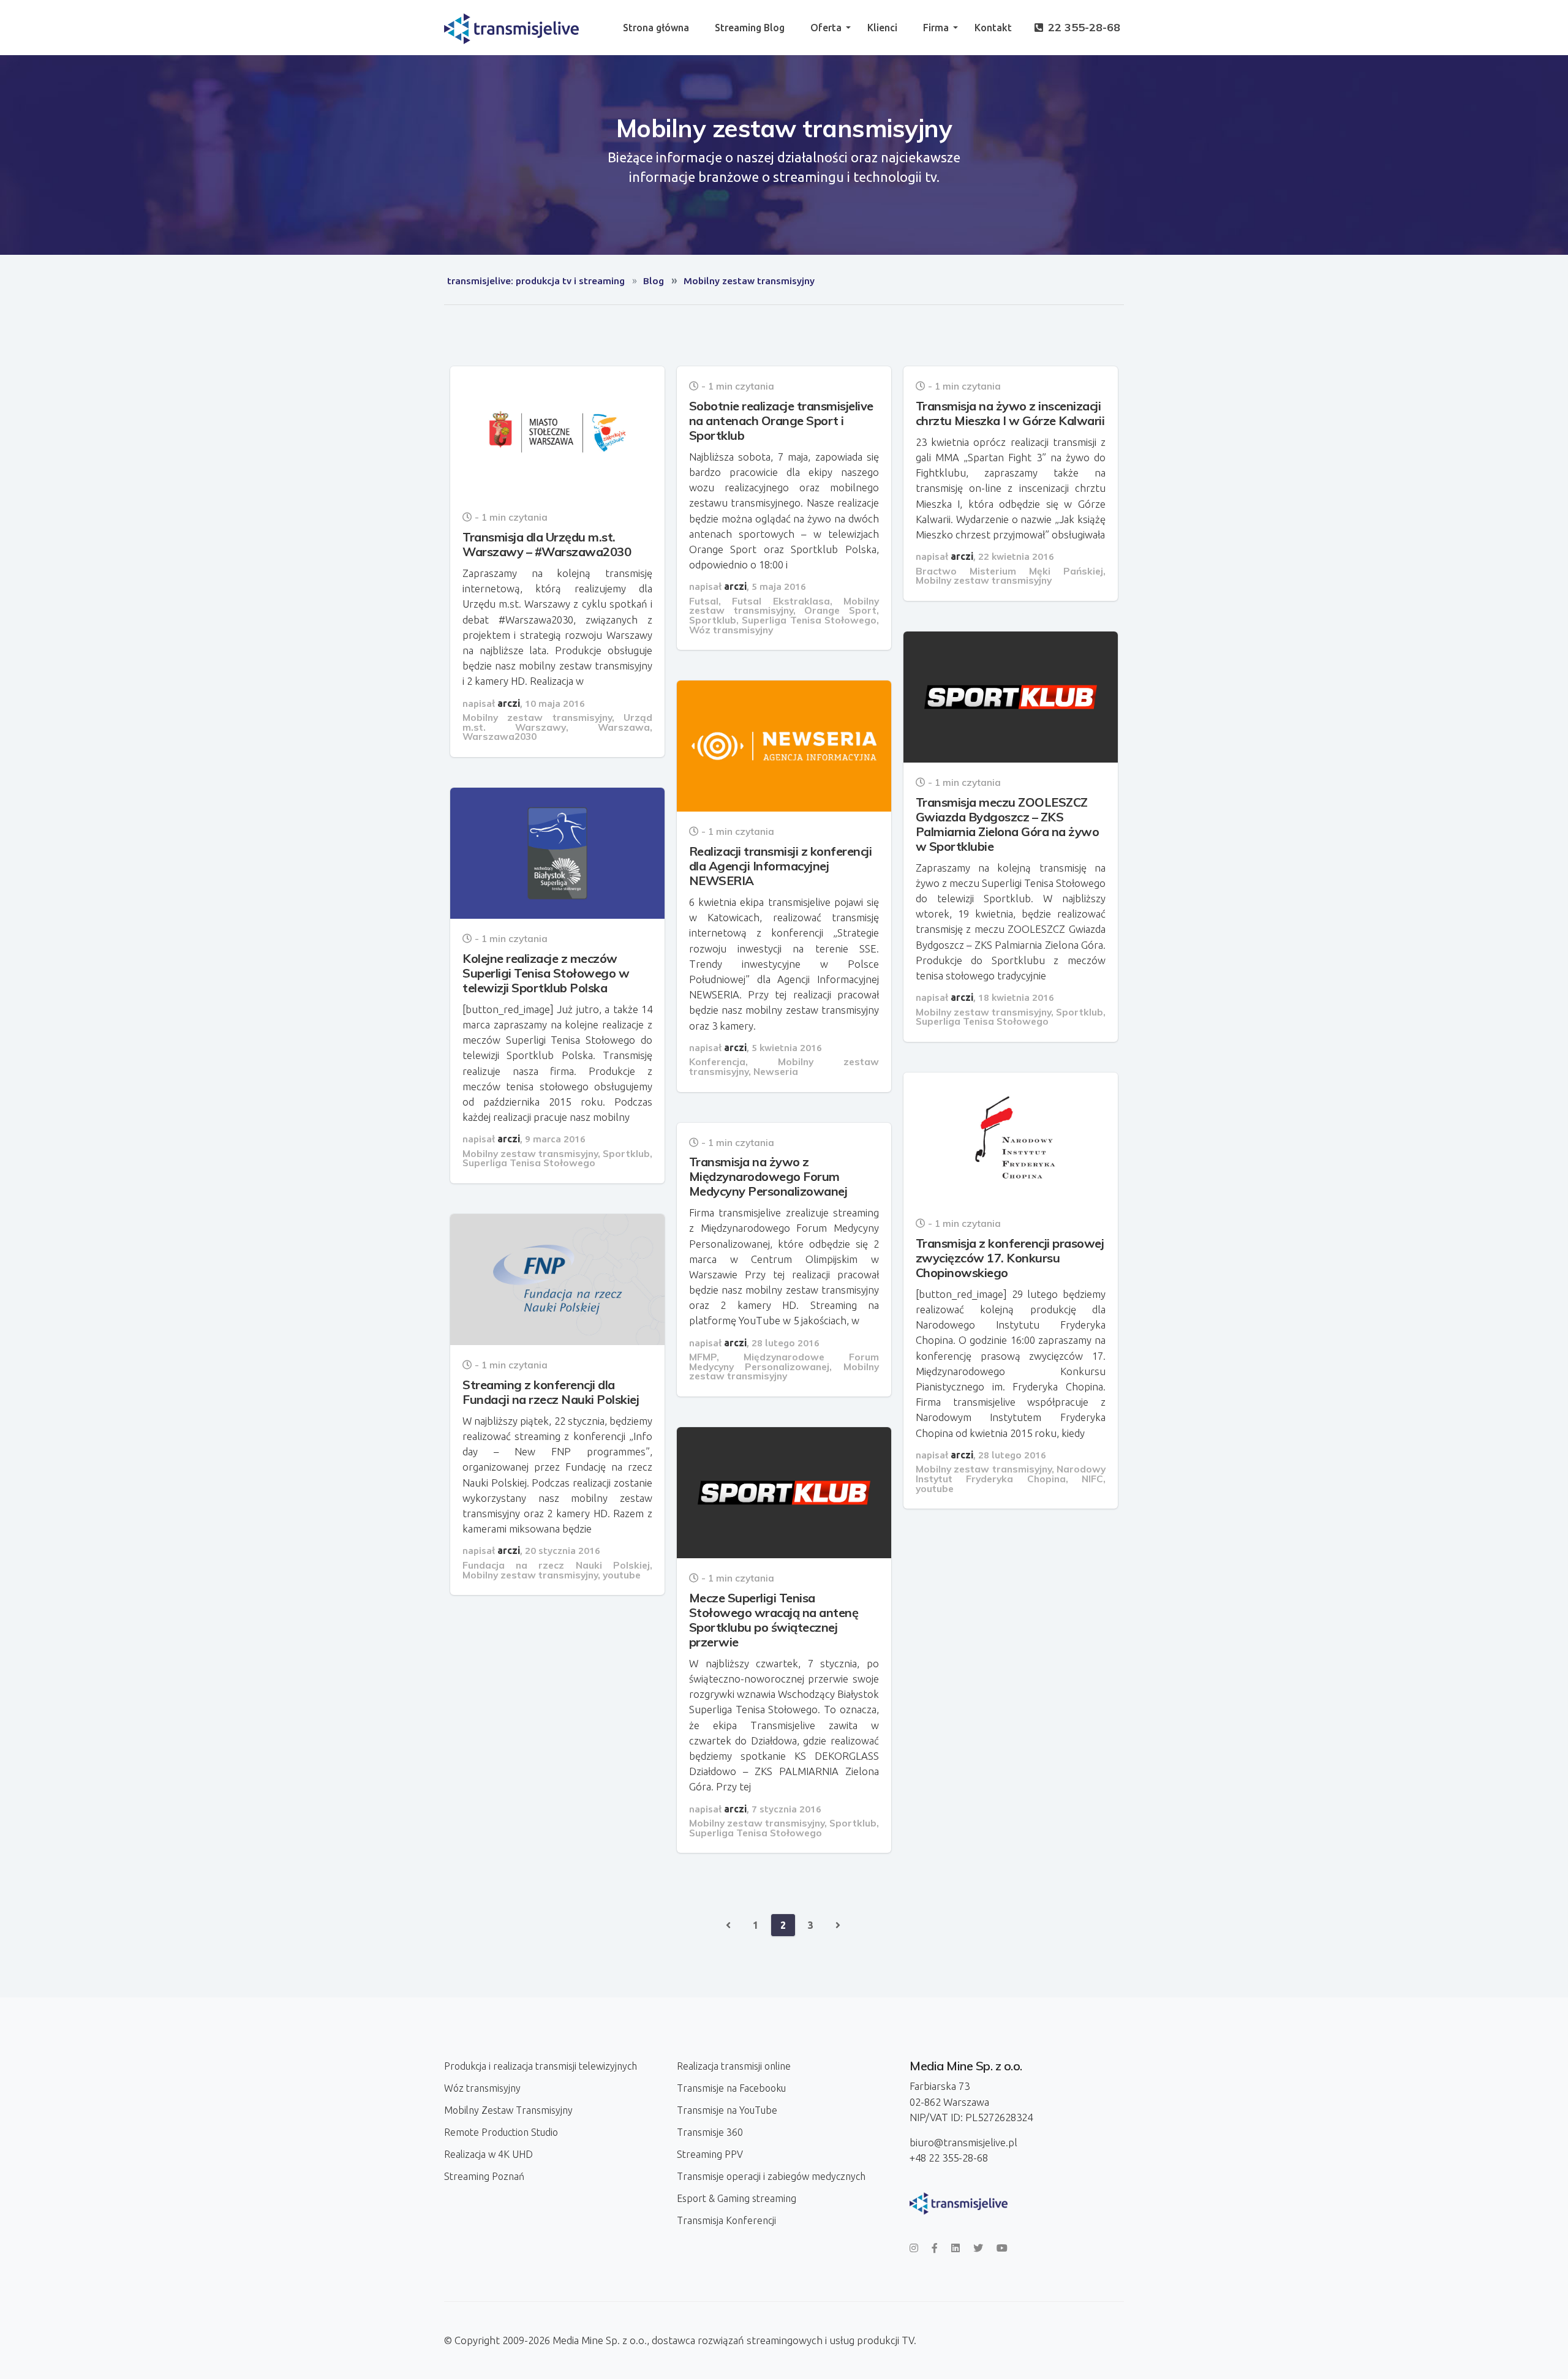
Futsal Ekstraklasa (781, 601)
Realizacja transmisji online (734, 2066)
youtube (935, 1488)
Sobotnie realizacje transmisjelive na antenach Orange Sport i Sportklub (781, 420)
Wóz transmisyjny (731, 630)
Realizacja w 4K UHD (488, 2154)
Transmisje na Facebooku (731, 2088)
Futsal (704, 601)
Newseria (776, 1071)
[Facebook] (935, 2248)
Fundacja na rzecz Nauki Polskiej (556, 1565)
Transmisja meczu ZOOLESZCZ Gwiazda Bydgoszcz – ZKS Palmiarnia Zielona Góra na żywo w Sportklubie (1008, 824)
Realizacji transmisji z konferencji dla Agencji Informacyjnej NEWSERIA (781, 866)
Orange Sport (840, 610)
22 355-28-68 (1083, 27)
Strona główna (656, 28)
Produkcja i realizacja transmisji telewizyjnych (541, 2066)
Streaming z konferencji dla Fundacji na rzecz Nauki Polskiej (551, 1392)
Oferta (826, 28)
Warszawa (624, 727)
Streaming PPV (710, 2154)
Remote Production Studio (501, 2132)
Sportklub (713, 620)
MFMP (703, 1357)
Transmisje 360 (710, 2132)
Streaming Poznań (484, 2176)
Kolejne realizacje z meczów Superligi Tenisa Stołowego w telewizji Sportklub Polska (546, 973)
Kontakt (993, 28)
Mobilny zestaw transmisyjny (537, 717)
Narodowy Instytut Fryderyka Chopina (1011, 1474)
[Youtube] (1002, 2248)
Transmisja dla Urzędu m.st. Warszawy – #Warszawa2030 (547, 544)
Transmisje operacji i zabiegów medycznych (771, 2176)
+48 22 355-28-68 (949, 2158)
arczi (509, 703)
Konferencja (717, 1061)
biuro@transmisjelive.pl (963, 2142)
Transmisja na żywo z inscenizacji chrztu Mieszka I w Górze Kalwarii (1010, 413)
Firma (936, 28)
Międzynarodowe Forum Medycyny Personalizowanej (784, 1362)
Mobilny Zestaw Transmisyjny (508, 2110)
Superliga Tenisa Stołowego (809, 620)
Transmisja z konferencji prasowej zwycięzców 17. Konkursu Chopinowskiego (1010, 1258)
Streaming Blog (750, 28)
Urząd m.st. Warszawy (557, 722)
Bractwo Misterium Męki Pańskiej (1009, 571)
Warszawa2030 (499, 736)
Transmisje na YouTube (727, 2110)
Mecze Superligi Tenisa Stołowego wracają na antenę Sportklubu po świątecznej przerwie (774, 1620)
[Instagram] (914, 2248)
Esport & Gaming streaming (737, 2198)
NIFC (1092, 1479)
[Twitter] (978, 2248)
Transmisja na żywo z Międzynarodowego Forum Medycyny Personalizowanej (768, 1176)
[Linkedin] (956, 2248)
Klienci (882, 28)
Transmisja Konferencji (726, 2220)
